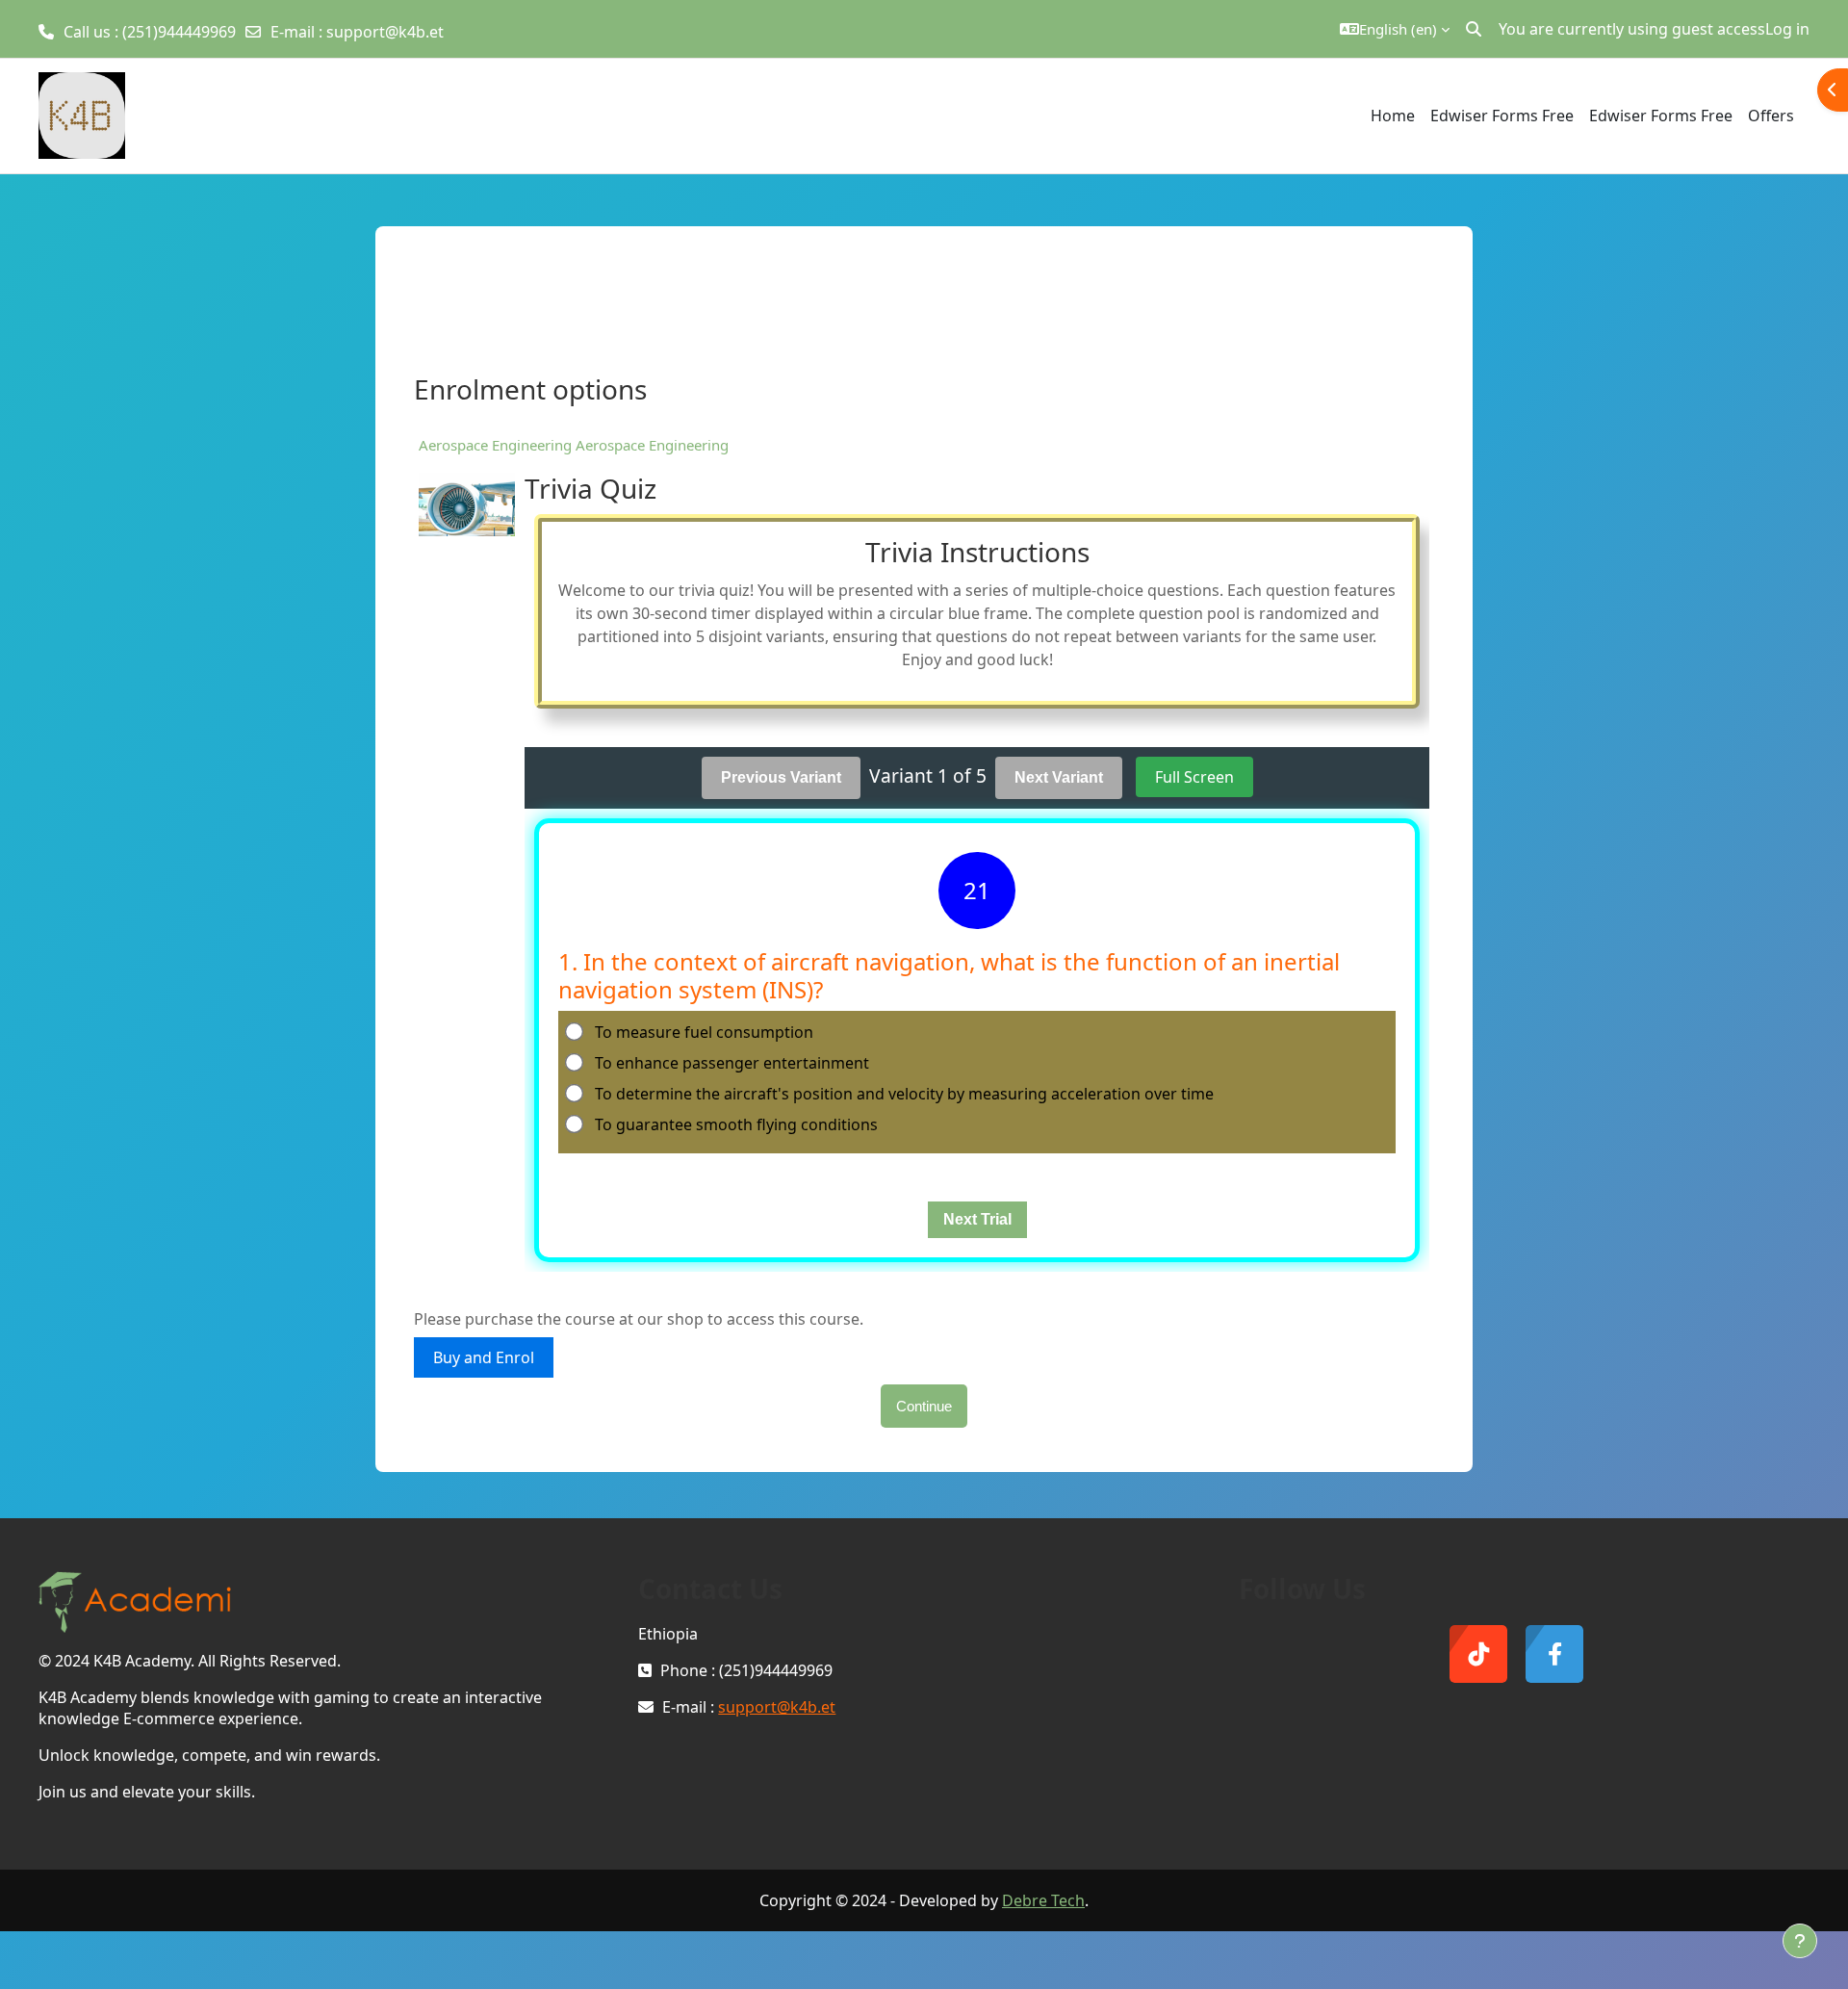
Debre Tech (1043, 1900)
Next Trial (977, 1219)
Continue (924, 1406)
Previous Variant (781, 777)
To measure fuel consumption (704, 1032)
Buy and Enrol (484, 1357)
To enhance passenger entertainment (732, 1063)
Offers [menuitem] (1771, 116)
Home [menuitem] (1393, 116)
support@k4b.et (385, 32)
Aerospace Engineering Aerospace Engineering (574, 445)
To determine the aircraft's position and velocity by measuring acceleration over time (904, 1094)
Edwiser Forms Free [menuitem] (1502, 116)
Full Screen (1194, 777)
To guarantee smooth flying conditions (736, 1124)
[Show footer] (1800, 1941)
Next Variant (1059, 777)
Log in (1787, 29)
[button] (1395, 29)
